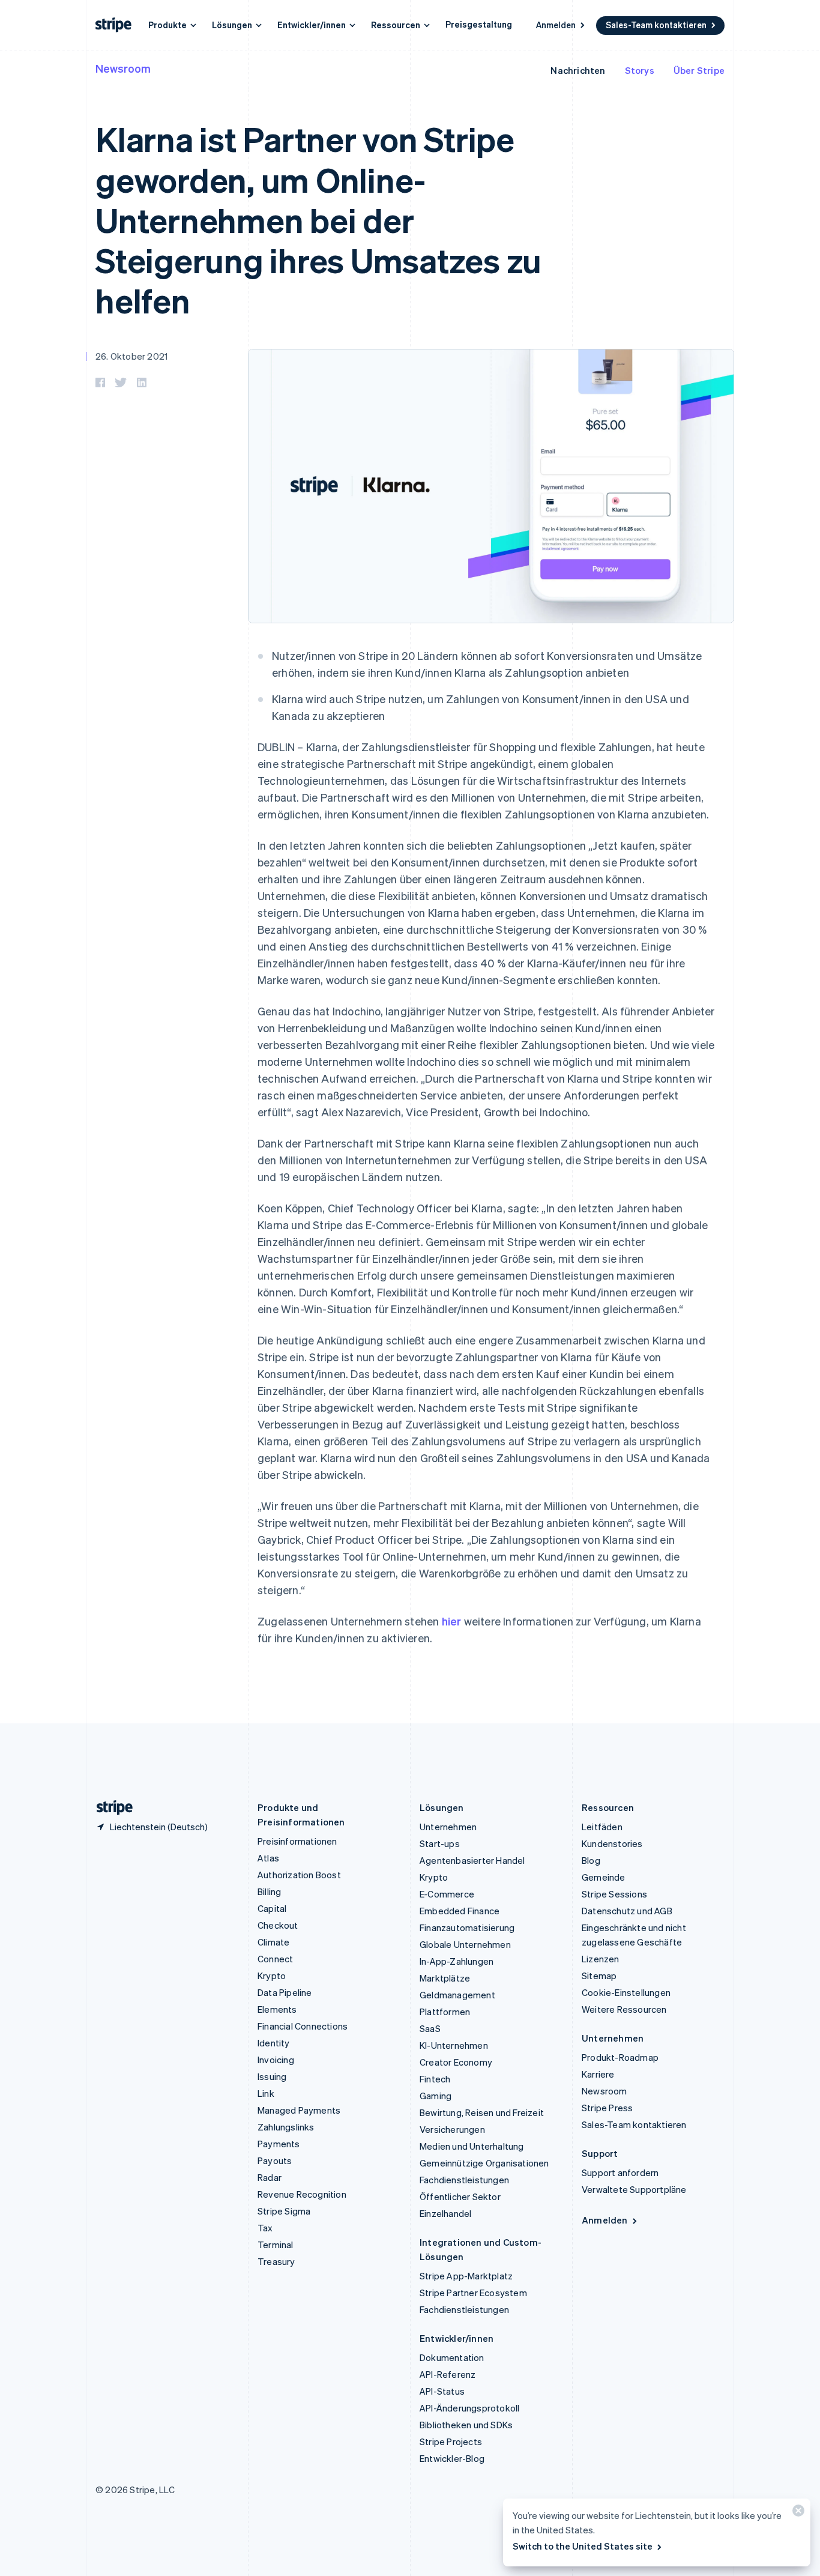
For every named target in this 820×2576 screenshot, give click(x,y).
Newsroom (123, 68)
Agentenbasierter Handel (472, 1860)
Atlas (268, 1858)
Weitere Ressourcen (624, 2009)
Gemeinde (604, 1877)
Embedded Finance (460, 1911)
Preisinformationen (297, 1841)
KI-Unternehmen (454, 2045)
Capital (272, 1908)
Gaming (436, 2096)
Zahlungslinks (286, 2127)
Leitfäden (602, 1827)
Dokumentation (452, 2357)
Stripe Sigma (284, 2211)
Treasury (276, 2261)
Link (266, 2093)
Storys (640, 70)
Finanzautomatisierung (467, 1927)
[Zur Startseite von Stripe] (110, 1808)
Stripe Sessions (614, 1894)
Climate (273, 1942)
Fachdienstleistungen (464, 2180)
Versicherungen (452, 2129)
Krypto (272, 1976)
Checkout (278, 1925)
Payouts (275, 2160)
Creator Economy (456, 2062)
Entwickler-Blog (452, 2458)
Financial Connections (303, 2026)
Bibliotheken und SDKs (466, 2425)
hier (452, 1621)
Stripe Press (607, 2108)
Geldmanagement (457, 1995)
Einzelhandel (445, 2213)
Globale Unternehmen (465, 1944)
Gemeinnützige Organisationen (484, 2163)
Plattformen (445, 2012)
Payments (279, 2144)
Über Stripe (699, 70)
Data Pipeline (285, 1992)
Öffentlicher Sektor (460, 2197)
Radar (270, 2177)
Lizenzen (601, 1959)
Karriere (598, 2074)
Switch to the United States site (583, 2546)
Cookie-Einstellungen (626, 1992)
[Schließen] (797, 2513)
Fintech (435, 2079)
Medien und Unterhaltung (472, 2146)
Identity (274, 2043)
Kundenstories (612, 1843)
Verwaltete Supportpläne (634, 2189)
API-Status (442, 2391)
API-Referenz (448, 2374)
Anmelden (556, 25)
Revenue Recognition (302, 2194)
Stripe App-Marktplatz (466, 2276)
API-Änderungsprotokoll (469, 2408)
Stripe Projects (451, 2441)
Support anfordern (620, 2172)
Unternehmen (448, 1827)
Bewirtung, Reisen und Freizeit (482, 2112)
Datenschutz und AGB (627, 1911)
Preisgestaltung (479, 24)
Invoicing (276, 2060)
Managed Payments (299, 2110)
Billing (269, 1891)
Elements (277, 2009)
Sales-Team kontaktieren (656, 25)
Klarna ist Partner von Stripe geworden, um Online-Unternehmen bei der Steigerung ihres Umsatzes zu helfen (318, 219)
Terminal (276, 2245)
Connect (275, 1959)
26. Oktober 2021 (131, 356)
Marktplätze (445, 1978)
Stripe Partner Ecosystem (473, 2293)
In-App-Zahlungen (457, 1961)
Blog (591, 1860)
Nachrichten (578, 70)
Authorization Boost (299, 1875)
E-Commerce (447, 1894)
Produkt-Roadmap (620, 2057)
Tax (265, 2228)
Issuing (272, 2076)
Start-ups (440, 1843)
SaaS (430, 2028)
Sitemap (599, 1976)
